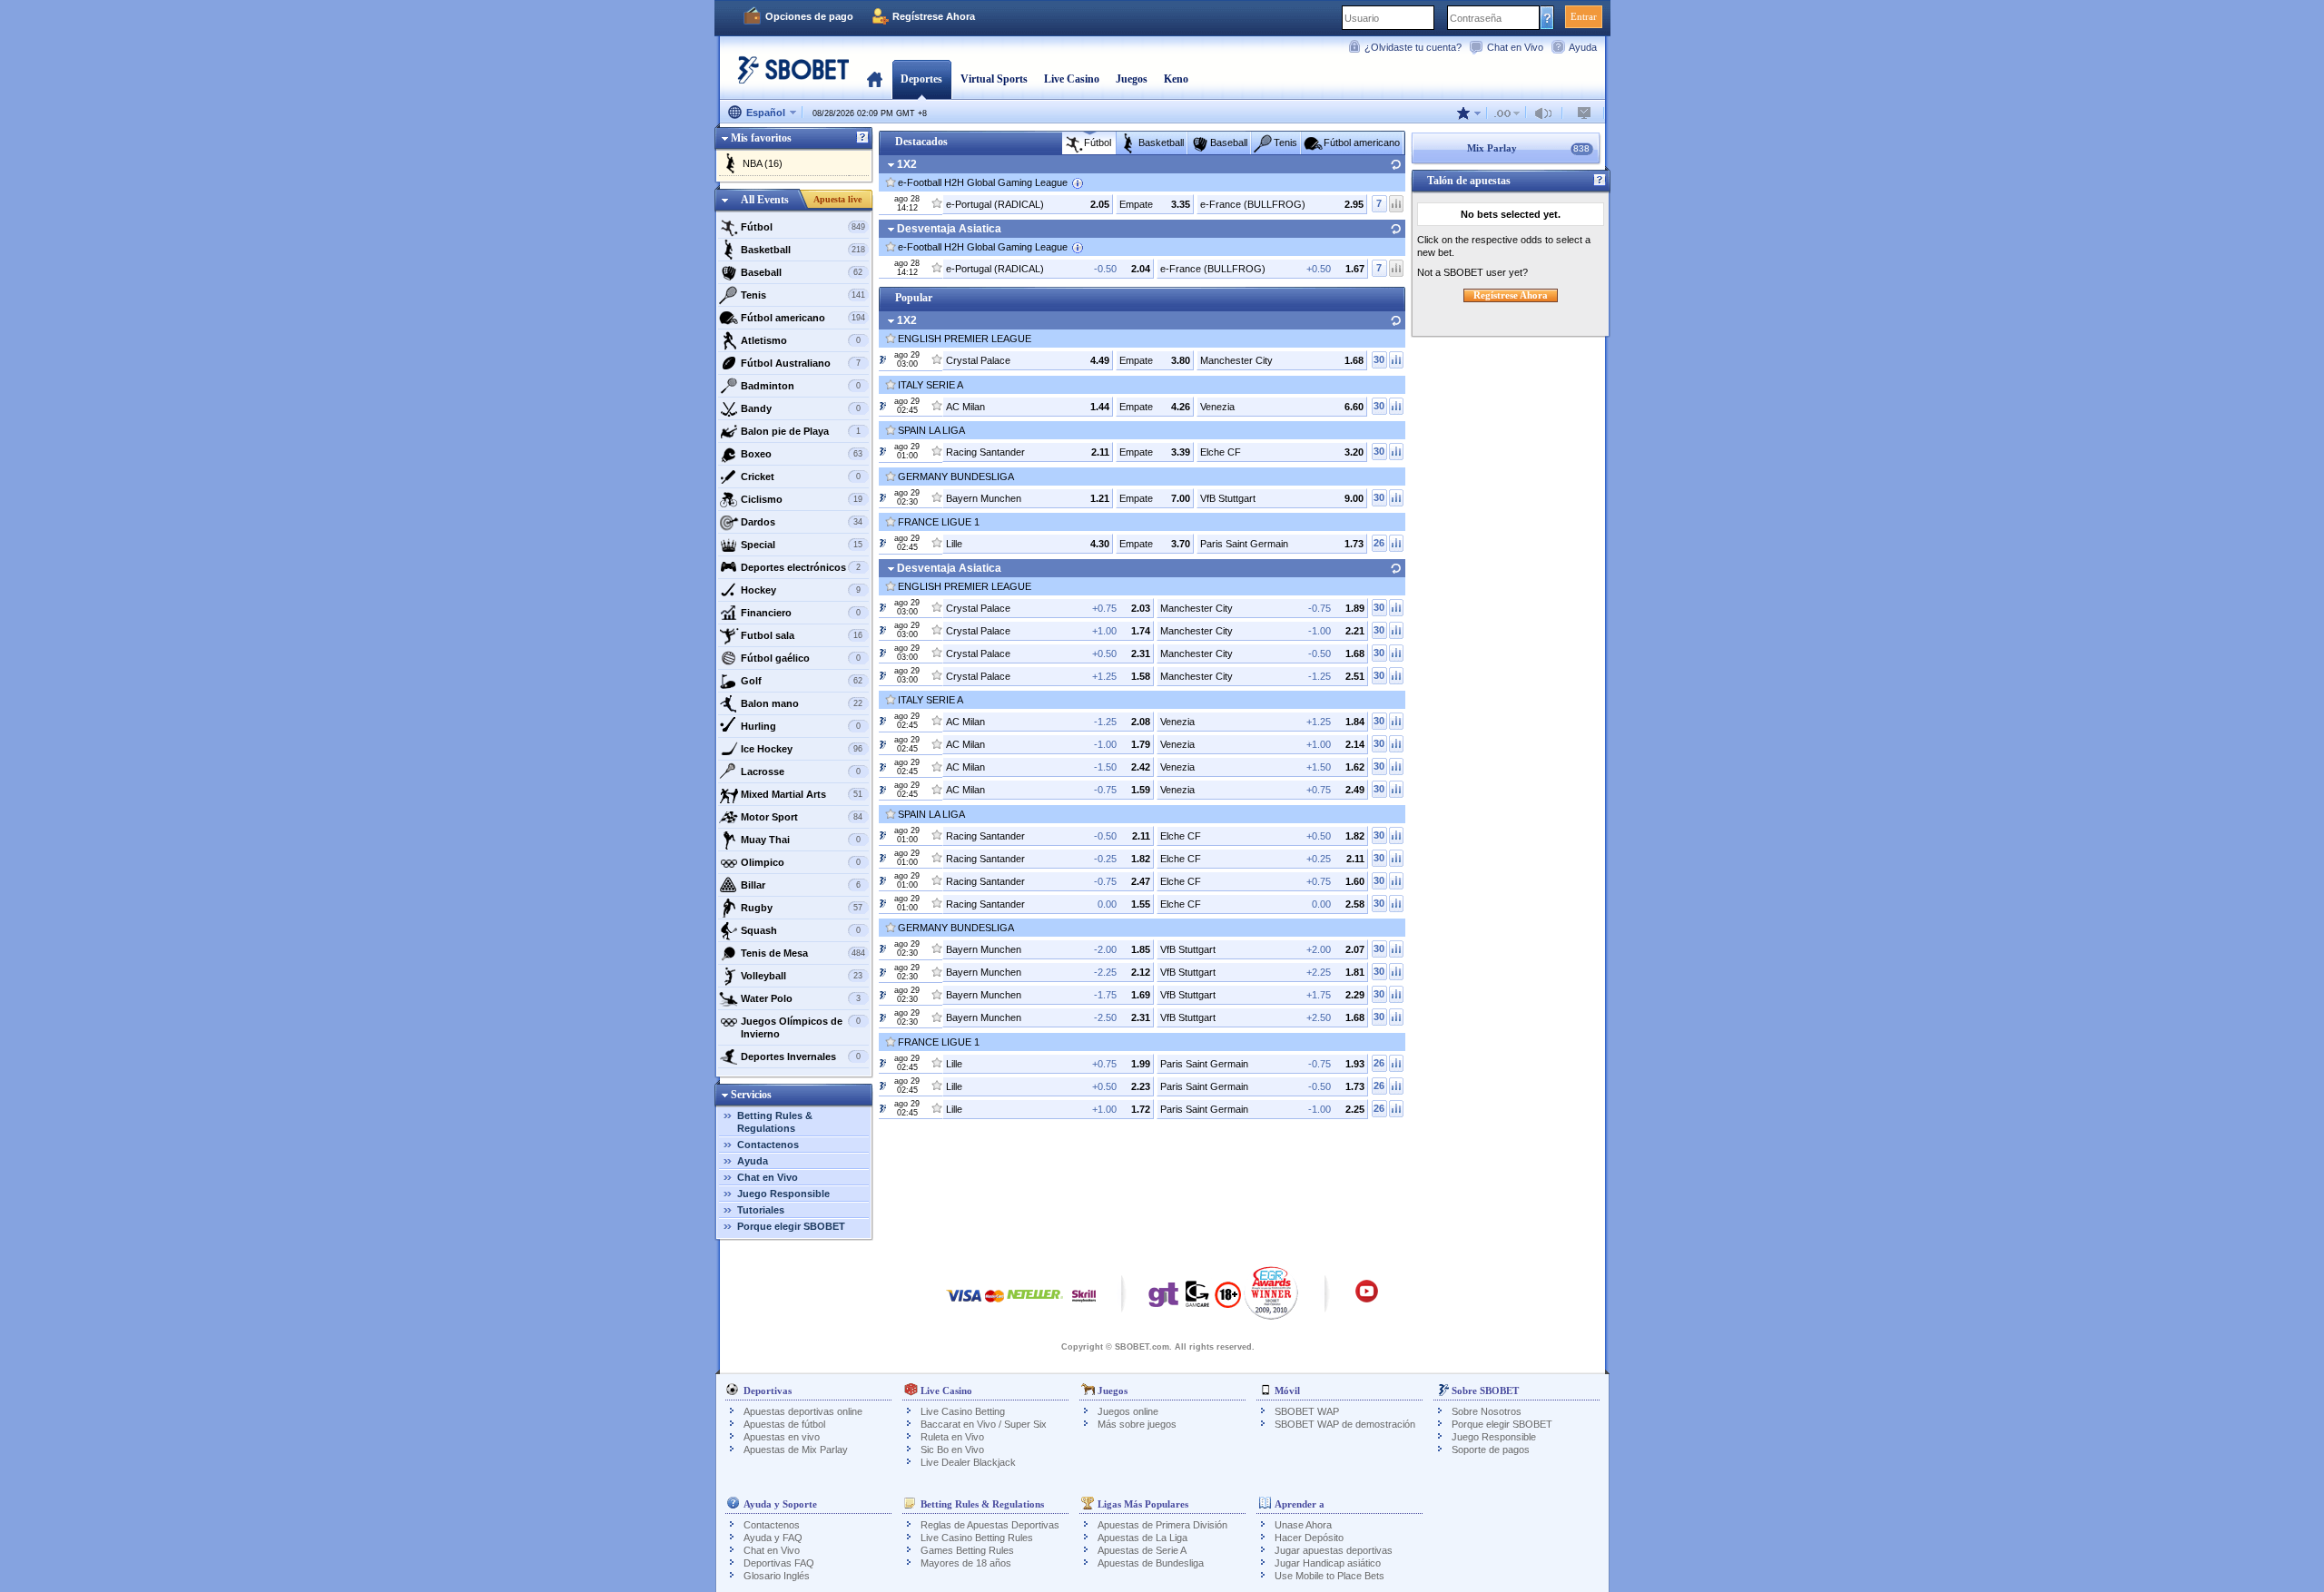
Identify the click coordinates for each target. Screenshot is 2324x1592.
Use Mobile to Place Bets (1329, 1576)
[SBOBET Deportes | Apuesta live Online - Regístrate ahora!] (788, 77)
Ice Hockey (802, 749)
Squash (801, 930)
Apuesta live (837, 199)
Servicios (751, 1095)
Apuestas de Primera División (1162, 1525)
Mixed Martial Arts (802, 794)
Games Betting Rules (967, 1550)
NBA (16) (763, 163)
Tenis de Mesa (803, 953)
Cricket (801, 477)
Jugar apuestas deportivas (1334, 1550)
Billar (801, 885)
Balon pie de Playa (801, 431)
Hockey (801, 590)
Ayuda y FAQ (773, 1538)
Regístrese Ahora (934, 16)
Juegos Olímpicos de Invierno (801, 1027)
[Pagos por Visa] (964, 1305)
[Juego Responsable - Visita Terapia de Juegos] (1164, 1299)
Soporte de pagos (1491, 1450)
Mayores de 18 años (966, 1563)
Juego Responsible (783, 1194)
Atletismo (801, 340)
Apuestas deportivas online (803, 1411)
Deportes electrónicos (801, 567)
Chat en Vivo (1515, 47)
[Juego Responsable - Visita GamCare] (1197, 1299)
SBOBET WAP (1307, 1411)
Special (802, 545)
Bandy (801, 408)
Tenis (803, 295)
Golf (802, 681)
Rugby (802, 908)
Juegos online (1128, 1411)
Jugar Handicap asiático (1328, 1563)
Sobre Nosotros (1487, 1411)
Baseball (802, 272)
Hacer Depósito (1309, 1538)
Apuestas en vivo (782, 1437)
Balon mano (802, 703)
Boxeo (802, 454)
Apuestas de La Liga (1142, 1538)
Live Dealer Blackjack (968, 1462)
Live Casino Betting (963, 1411)
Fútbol (803, 227)
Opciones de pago (809, 16)
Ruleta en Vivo (952, 1437)
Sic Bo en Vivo (952, 1450)
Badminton (801, 386)
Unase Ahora (1303, 1525)
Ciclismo (802, 499)
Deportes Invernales (801, 1056)
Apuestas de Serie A (1142, 1550)
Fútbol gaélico (801, 658)
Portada (875, 79)
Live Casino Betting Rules (977, 1538)
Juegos (1132, 79)
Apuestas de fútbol (784, 1424)
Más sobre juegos (1137, 1424)
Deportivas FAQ (779, 1563)
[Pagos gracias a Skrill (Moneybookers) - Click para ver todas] (1084, 1305)
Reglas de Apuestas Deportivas (990, 1525)
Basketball (803, 250)
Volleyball (802, 976)
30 (1379, 359)
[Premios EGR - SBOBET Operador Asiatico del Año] (1271, 1292)
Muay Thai (801, 840)
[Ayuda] (862, 138)
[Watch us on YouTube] (1367, 1300)
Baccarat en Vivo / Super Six (984, 1424)
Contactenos (768, 1145)
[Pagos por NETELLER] (1035, 1305)
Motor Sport (802, 817)
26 (1379, 543)
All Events (765, 200)
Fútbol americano (803, 318)
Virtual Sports (994, 79)
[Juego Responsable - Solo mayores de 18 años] (1228, 1301)
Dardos (802, 522)
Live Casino (1072, 79)
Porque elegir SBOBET (791, 1226)
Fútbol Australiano (801, 363)
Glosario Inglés (777, 1576)
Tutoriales (761, 1210)
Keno (1176, 79)
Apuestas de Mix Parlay (796, 1450)
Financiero (801, 613)
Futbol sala (802, 635)
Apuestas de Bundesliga (1151, 1563)
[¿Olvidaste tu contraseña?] (1547, 17)
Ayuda (1583, 47)
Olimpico (801, 862)
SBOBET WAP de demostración (1345, 1424)
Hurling (801, 726)
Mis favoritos (761, 138)
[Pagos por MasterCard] (995, 1305)
